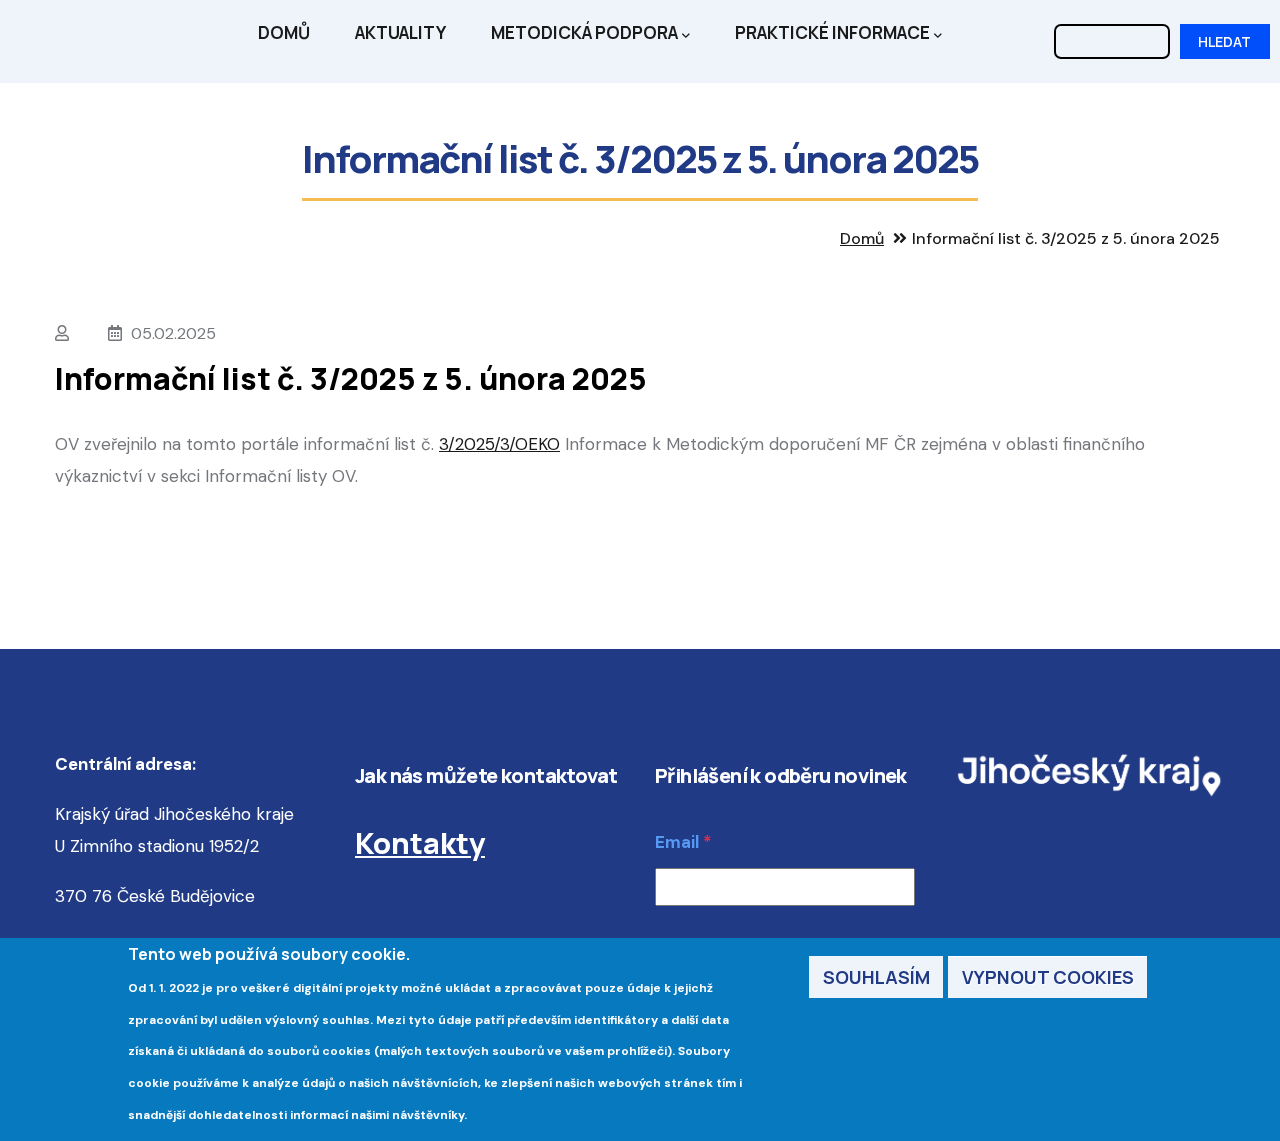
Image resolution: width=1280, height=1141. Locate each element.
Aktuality (400, 32)
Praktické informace (832, 32)
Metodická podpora (584, 32)
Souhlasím (876, 977)
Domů (284, 32)
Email (677, 842)
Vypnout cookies (1048, 977)
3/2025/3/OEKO (499, 444)
